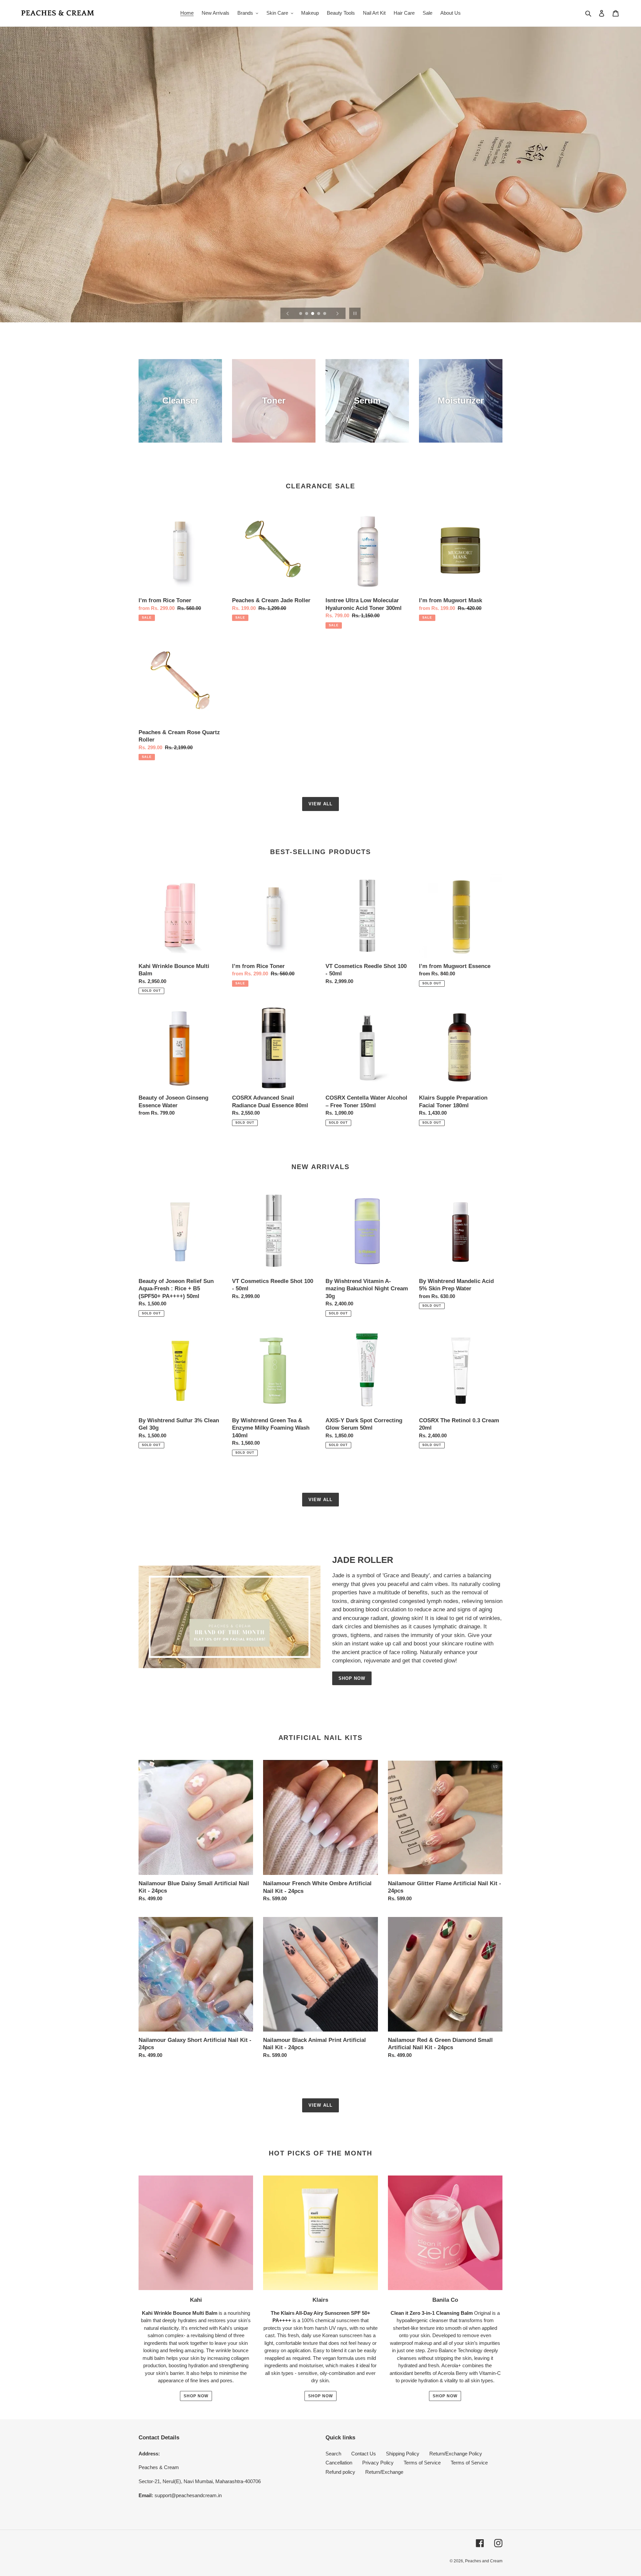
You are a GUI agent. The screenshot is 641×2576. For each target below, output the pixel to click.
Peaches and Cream (484, 2561)
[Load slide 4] (319, 314)
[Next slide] (338, 313)
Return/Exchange (384, 2472)
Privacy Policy (378, 2463)
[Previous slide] (288, 313)
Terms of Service (422, 2463)
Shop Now (352, 1678)
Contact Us (364, 2454)
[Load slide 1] (301, 314)
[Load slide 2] (307, 314)
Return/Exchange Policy (456, 2454)
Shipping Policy (403, 2454)
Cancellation (339, 2463)
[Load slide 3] (313, 314)
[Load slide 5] (325, 314)
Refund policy (340, 2472)
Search (333, 2454)
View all (320, 804)
